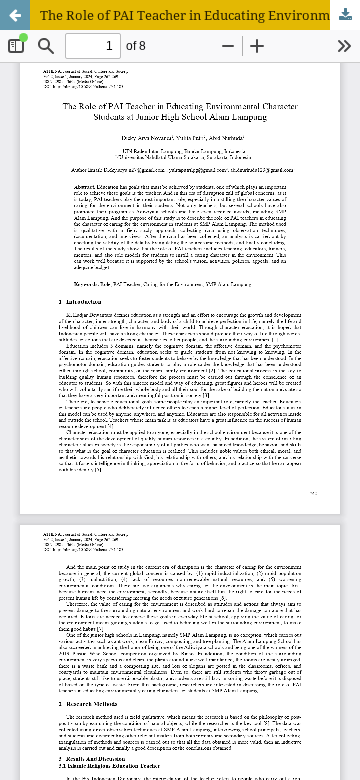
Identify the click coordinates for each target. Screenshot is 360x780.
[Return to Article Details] (15, 15)
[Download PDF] (345, 15)
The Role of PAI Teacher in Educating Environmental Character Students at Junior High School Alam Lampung (200, 15)
